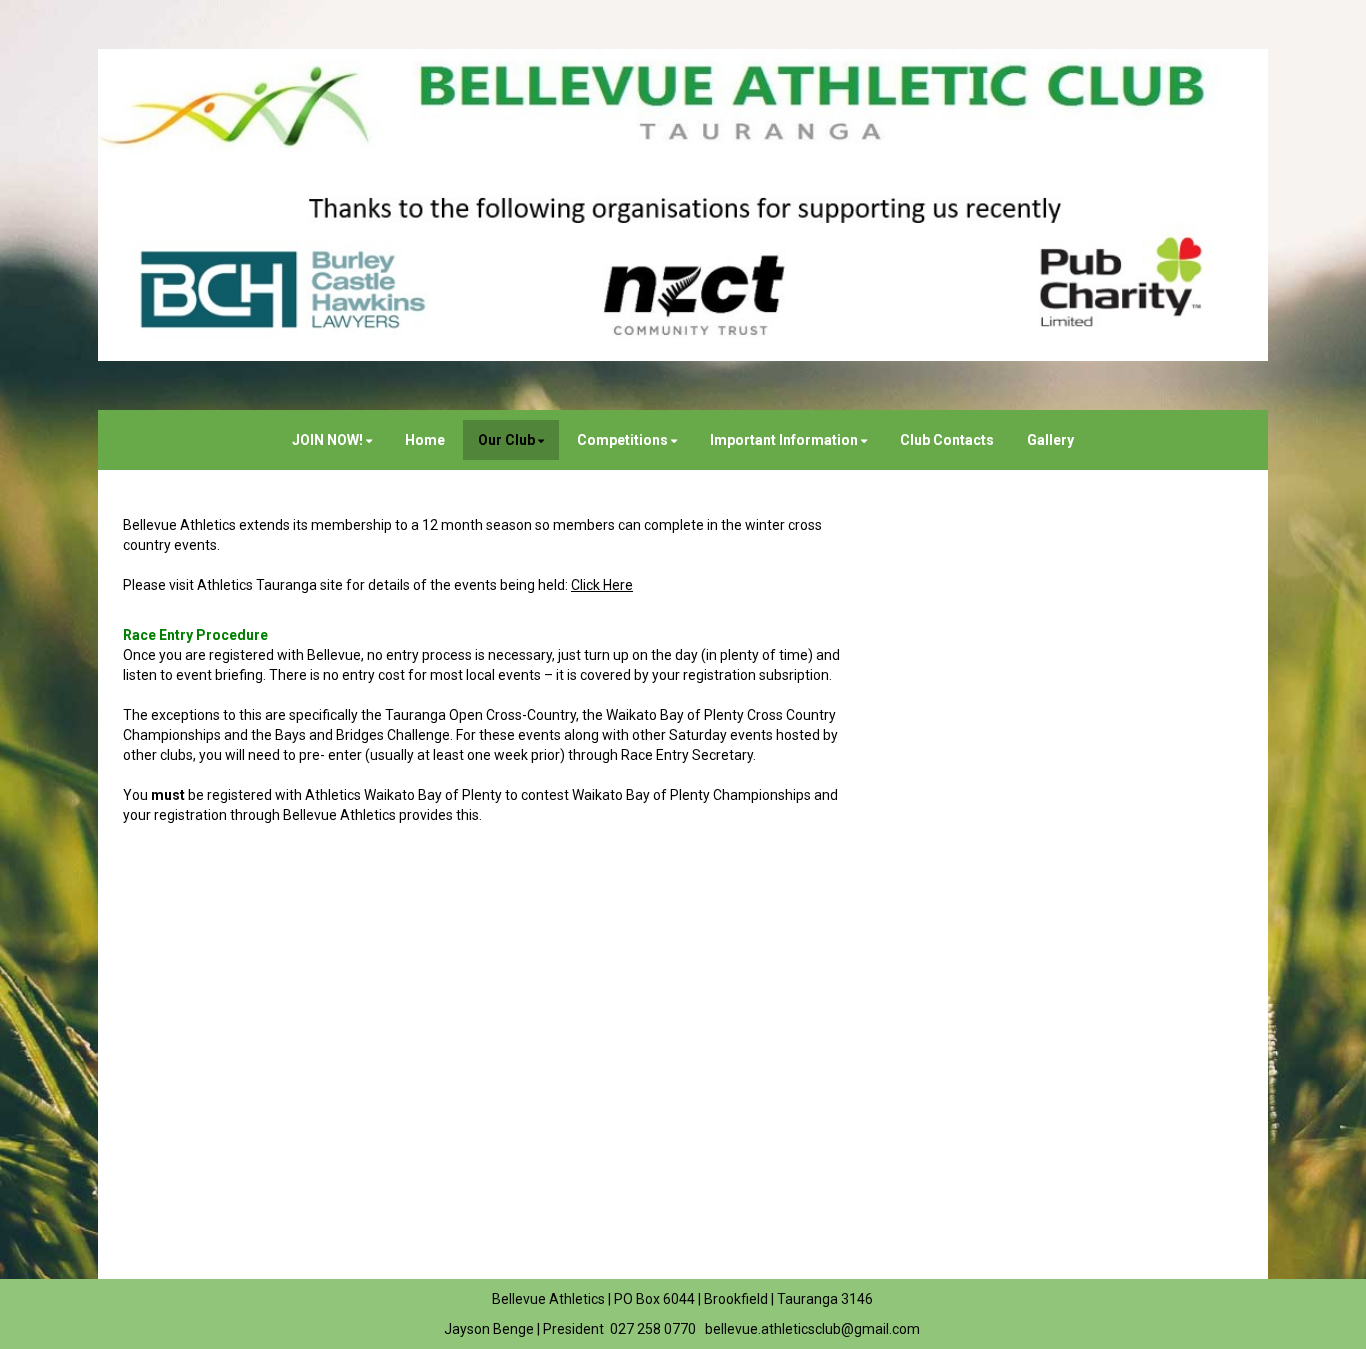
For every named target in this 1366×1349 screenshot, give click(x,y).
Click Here (602, 585)
